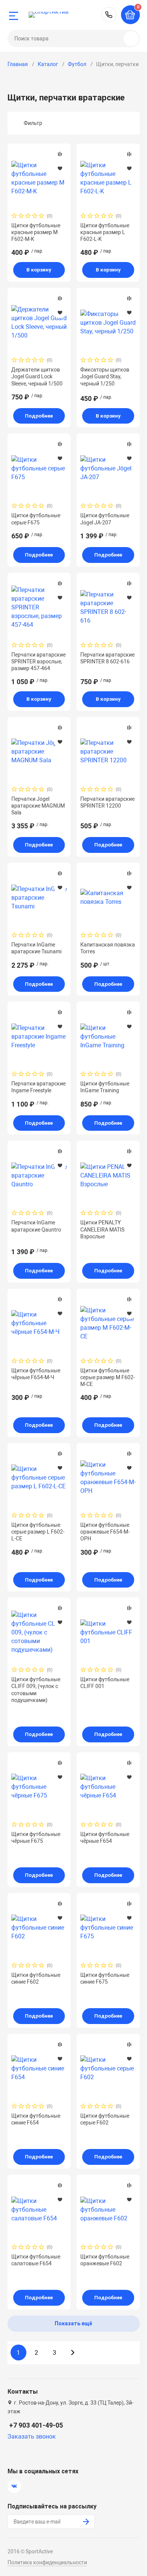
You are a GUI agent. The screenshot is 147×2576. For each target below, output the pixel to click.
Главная (18, 64)
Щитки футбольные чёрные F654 (105, 1838)
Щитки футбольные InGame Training (105, 1087)
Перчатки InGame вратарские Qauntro (36, 1226)
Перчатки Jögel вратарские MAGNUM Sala (38, 806)
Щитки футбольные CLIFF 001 (105, 1683)
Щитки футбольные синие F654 (36, 2119)
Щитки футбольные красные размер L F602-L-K (105, 232)
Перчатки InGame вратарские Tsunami (36, 948)
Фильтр (33, 123)
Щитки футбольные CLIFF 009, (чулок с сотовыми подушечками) (36, 1690)
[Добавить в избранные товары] (60, 168)
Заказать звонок (32, 2436)
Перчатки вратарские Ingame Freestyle (38, 1087)
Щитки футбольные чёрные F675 (36, 1838)
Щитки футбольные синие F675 (105, 1978)
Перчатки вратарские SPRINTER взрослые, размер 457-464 (38, 661)
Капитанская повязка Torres (108, 948)
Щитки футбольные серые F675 (36, 519)
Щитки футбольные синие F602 (36, 1978)
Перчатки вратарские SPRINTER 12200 (107, 802)
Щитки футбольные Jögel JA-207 (105, 519)
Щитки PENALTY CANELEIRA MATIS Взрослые (102, 1229)
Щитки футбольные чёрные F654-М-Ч (36, 1374)
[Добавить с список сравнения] (60, 154)
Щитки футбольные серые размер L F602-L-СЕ (38, 1532)
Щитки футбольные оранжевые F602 (105, 2260)
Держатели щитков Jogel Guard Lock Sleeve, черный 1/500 (37, 376)
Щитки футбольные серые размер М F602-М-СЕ (108, 1377)
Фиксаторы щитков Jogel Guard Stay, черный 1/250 (105, 376)
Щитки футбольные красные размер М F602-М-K (36, 232)
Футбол (77, 64)
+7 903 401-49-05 (109, 15)
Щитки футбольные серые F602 (105, 2119)
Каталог (48, 64)
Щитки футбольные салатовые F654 (36, 2260)
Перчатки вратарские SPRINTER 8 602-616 (107, 658)
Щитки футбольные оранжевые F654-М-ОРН (105, 1532)
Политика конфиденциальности (47, 2562)
